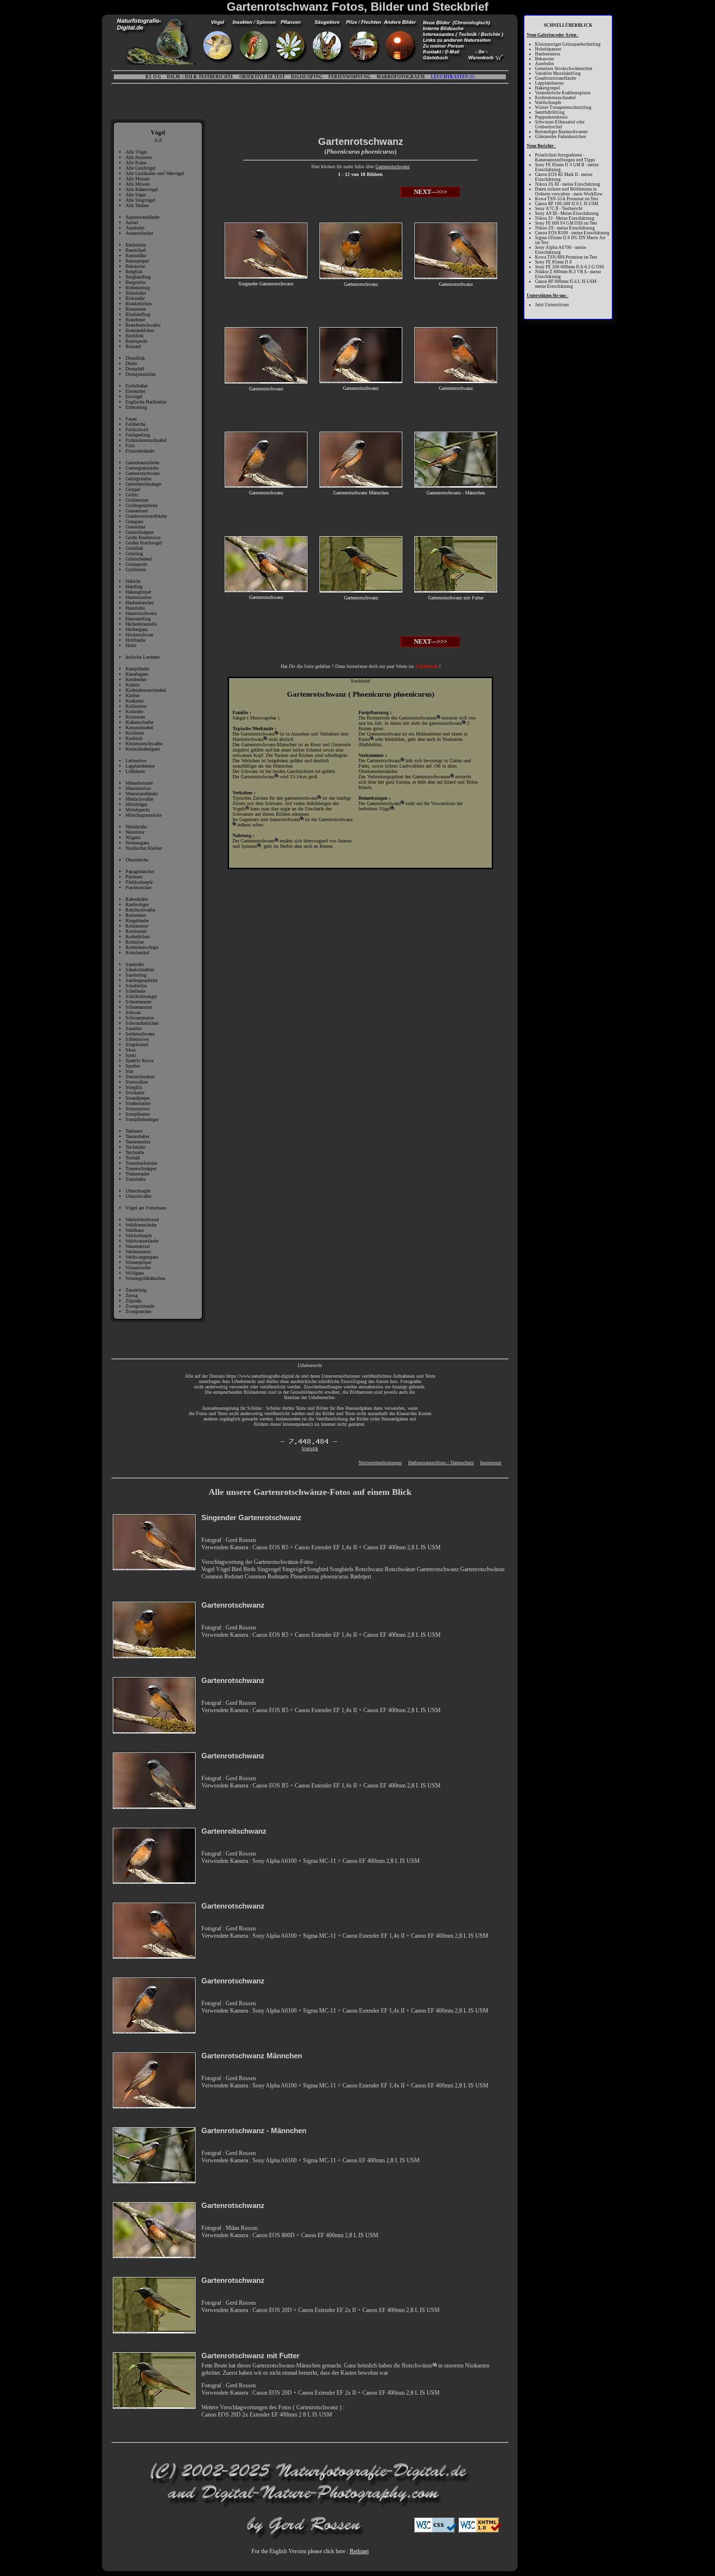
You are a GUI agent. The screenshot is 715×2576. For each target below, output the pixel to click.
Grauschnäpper (140, 532)
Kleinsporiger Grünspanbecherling (568, 44)
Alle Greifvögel (141, 168)
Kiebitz (133, 685)
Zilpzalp (134, 1301)
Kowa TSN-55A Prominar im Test (567, 199)
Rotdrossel (136, 931)
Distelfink (135, 358)
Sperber (133, 1066)
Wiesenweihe (138, 1268)
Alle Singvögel (140, 200)
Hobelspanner (548, 49)
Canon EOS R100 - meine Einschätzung (572, 233)
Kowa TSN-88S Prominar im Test (566, 257)
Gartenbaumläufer (143, 463)
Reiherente (136, 915)
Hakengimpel (138, 592)
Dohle (131, 363)
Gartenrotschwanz (143, 473)
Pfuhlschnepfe (139, 882)
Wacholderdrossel (142, 1219)
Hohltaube (135, 640)
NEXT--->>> (430, 192)
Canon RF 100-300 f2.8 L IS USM (567, 204)
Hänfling (134, 587)
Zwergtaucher (138, 1311)
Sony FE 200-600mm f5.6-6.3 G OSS (570, 267)
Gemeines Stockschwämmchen (564, 69)
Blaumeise (136, 309)
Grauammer (137, 511)
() (453, 77)
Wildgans (135, 1273)
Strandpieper (138, 1098)
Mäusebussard (139, 783)
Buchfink (134, 336)
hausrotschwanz (285, 819)
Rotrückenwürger (142, 947)
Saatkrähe (135, 964)
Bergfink (134, 272)
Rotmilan (135, 942)
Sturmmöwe (137, 1109)
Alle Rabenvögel (142, 189)
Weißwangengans (142, 1257)
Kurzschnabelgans (143, 749)
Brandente (135, 320)
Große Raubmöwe (143, 537)
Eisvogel (134, 396)
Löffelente (135, 771)
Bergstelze (135, 282)
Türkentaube (137, 1174)
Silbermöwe (137, 1039)
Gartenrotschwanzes (418, 718)
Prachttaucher (138, 887)
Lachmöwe (136, 761)
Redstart (359, 2551)
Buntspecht (136, 341)
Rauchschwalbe (140, 910)
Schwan (133, 1012)
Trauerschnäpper (141, 1168)
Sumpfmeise (138, 1114)
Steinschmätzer (140, 1077)
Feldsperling (138, 435)
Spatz (131, 1055)
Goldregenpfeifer (142, 505)
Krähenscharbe (139, 722)
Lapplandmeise (140, 766)
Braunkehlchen (140, 330)
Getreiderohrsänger (143, 484)
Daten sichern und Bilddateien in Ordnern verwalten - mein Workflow (569, 192)
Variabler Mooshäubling (558, 73)
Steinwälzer (137, 1082)
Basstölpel (136, 250)
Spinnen (249, 846)
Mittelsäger (136, 804)
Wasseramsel (138, 1246)
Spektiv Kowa (139, 1060)
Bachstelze (136, 245)
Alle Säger (136, 195)
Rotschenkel (137, 953)
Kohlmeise (136, 706)
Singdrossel (137, 1044)
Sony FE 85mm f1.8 (554, 262)
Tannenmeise (138, 1142)
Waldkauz (135, 1230)
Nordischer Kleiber (144, 848)
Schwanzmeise (140, 1018)
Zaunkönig (136, 1290)
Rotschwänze (417, 2366)
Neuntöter (135, 832)
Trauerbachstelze (141, 1163)
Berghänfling (138, 277)
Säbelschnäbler (140, 970)
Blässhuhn (136, 293)
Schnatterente (138, 1002)
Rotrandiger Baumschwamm (561, 132)
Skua (130, 1050)
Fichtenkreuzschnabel (146, 440)
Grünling (134, 553)
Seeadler (134, 1028)
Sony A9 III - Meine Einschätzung (567, 213)
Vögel (385, 809)
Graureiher (135, 527)
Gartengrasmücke (142, 468)
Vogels (239, 809)
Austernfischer (139, 233)
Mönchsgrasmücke (143, 815)
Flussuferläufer (140, 451)
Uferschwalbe (138, 1196)
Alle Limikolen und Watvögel (155, 173)
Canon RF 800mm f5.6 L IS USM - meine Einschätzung (567, 284)
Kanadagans (137, 674)
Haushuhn (135, 608)
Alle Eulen (136, 163)
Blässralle (135, 298)
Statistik (310, 1448)
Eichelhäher (137, 386)
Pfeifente (134, 877)
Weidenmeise (138, 1252)
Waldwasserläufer (142, 1241)
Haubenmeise (138, 597)
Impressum (491, 1463)
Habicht (133, 581)
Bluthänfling (138, 314)
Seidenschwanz (140, 1034)
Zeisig (132, 1295)
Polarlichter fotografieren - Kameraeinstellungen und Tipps (565, 158)
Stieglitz (134, 1087)
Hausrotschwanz (141, 613)
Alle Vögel (136, 152)
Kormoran (135, 717)
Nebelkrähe (136, 827)
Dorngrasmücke (141, 374)
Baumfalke (136, 255)
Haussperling (138, 619)
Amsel (132, 222)
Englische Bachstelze (146, 402)
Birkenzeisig (138, 288)
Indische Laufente (143, 657)
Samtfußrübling (550, 112)
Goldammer (137, 500)
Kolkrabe (134, 711)
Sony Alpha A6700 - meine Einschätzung (561, 250)
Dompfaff (135, 369)
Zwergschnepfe (140, 1306)
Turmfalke (135, 1179)
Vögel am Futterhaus (146, 1208)
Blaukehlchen (139, 304)
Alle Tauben (137, 205)
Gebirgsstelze (138, 479)
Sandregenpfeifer (142, 980)
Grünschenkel (139, 559)
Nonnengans (137, 843)
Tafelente (134, 1131)
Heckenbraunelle (141, 624)
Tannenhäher (137, 1136)
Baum (364, 739)
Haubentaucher (140, 603)
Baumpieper (137, 261)
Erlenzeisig (136, 407)
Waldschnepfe (139, 1235)
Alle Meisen (137, 179)
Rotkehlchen (138, 937)
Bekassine (135, 266)
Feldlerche (135, 424)
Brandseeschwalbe (143, 325)
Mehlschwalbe (139, 799)
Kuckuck (134, 738)
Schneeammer (139, 1007)
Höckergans (137, 629)
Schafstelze (136, 986)
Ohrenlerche (137, 860)
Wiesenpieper (138, 1262)
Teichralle (135, 1152)
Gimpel (133, 489)
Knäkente (134, 701)
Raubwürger (137, 904)
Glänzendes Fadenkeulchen (561, 137)
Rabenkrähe (137, 899)
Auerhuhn (135, 228)
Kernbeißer (136, 679)
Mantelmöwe (138, 788)
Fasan (131, 419)
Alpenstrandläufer (143, 217)
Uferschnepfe (138, 1191)
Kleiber (133, 695)
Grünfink (134, 548)
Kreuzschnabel (139, 727)
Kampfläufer (137, 669)
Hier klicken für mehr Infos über (343, 166)
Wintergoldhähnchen (145, 1278)
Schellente (135, 991)
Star (129, 1071)
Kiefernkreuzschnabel (146, 690)
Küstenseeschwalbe (144, 744)
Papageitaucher (140, 871)
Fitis (130, 446)
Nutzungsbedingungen (380, 1463)
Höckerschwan (139, 635)
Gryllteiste (136, 570)
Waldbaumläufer (141, 1225)
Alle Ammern (139, 157)
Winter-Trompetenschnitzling (563, 107)
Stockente (135, 1093)
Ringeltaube (137, 920)
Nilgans (133, 837)
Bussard (133, 346)
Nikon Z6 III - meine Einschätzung (568, 184)
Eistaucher (135, 391)
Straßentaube (138, 1103)
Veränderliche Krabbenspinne (563, 93)
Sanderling (136, 975)
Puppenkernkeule (551, 117)
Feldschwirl (137, 429)
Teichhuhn (135, 1147)
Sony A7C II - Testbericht (559, 209)
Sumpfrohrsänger (142, 1119)
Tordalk (133, 1158)
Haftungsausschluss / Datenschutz (441, 1463)
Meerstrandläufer (142, 794)
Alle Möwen (138, 184)
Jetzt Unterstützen (552, 305)
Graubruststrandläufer (146, 516)
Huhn (131, 645)
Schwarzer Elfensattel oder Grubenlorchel (560, 124)
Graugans (134, 521)
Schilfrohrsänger (141, 996)
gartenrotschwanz (301, 798)
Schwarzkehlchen (142, 1023)
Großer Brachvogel (144, 543)
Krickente (135, 733)
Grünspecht (136, 564)
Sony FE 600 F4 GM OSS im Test (566, 223)
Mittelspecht (138, 810)
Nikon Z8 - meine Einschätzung (565, 228)
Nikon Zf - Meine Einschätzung (565, 218)
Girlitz (132, 495)
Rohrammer (137, 926)
